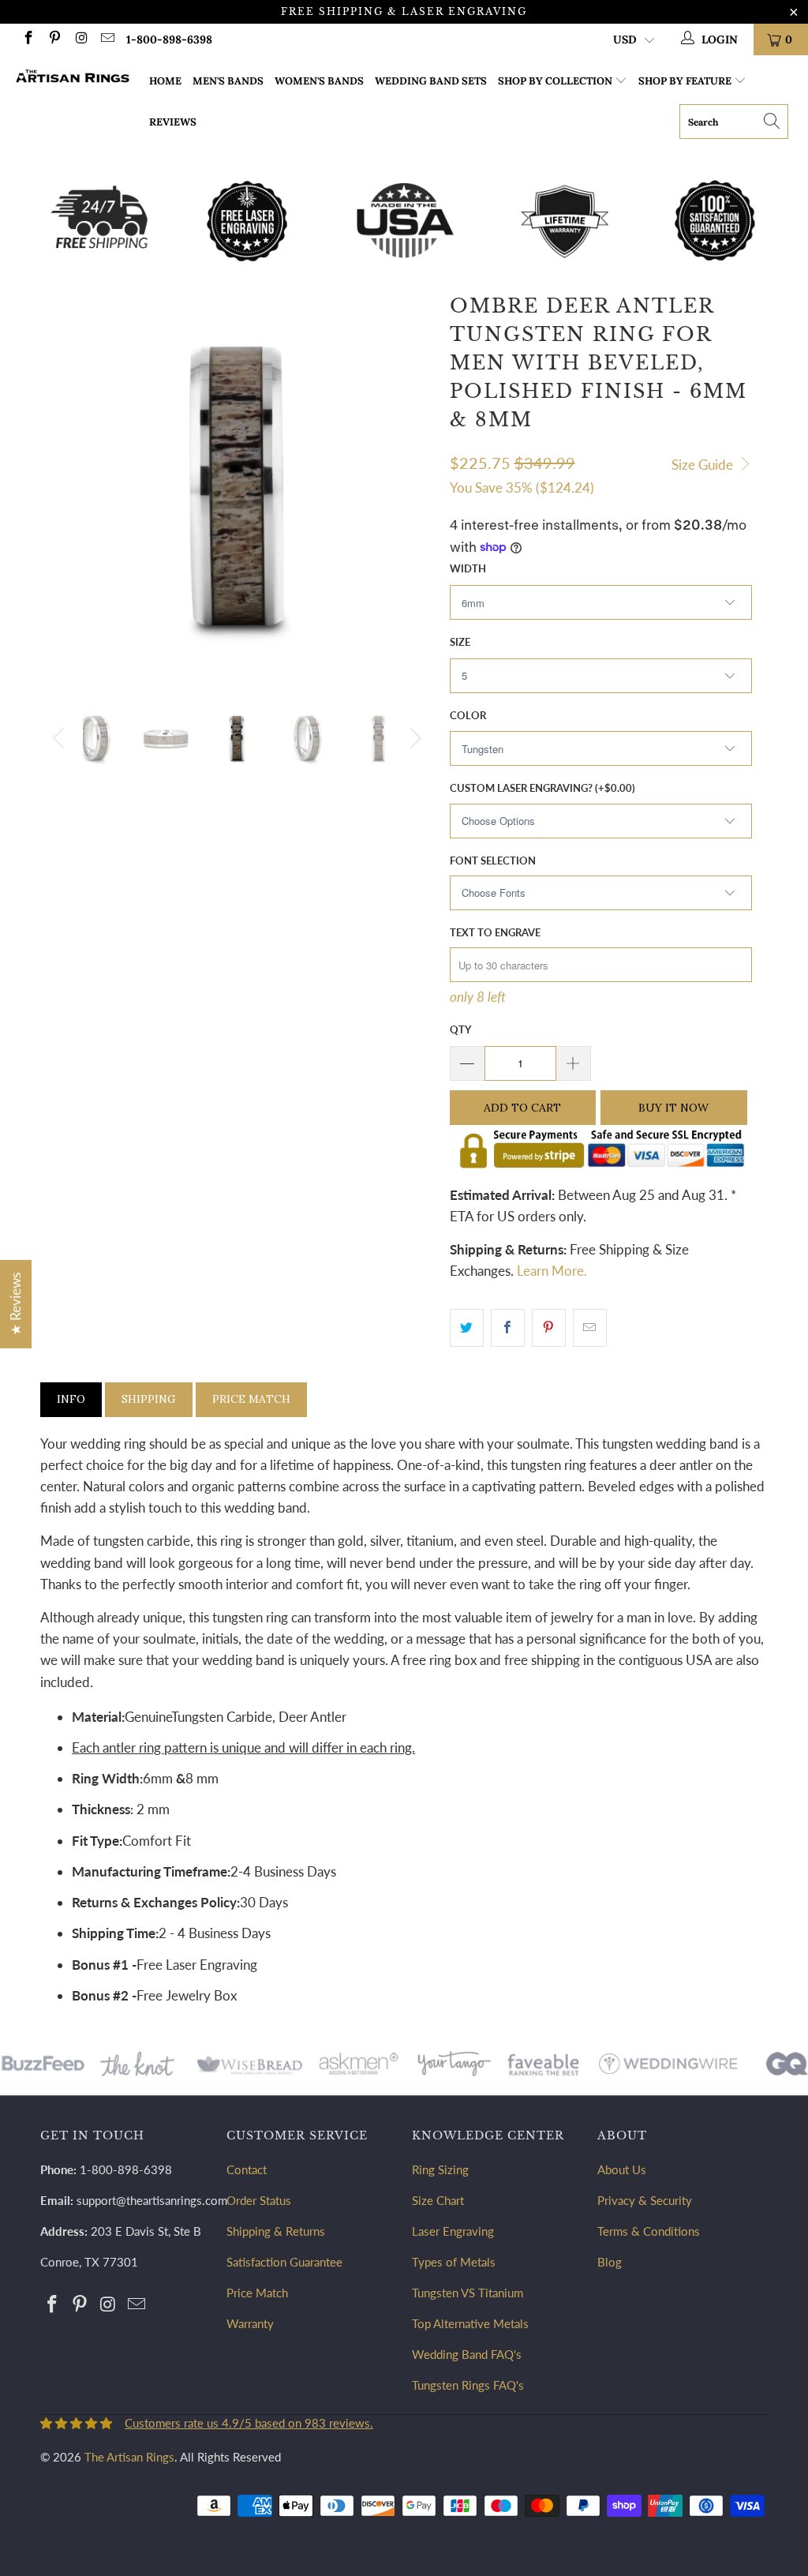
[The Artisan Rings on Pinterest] (54, 39)
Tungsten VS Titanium (468, 2293)
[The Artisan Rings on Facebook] (28, 39)
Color (468, 715)
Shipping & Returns (276, 2231)
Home (165, 81)
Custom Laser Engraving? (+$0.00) (542, 788)
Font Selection (493, 861)
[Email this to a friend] (590, 1327)
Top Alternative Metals (470, 2323)
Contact (247, 2169)
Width (468, 568)
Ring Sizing (440, 2169)
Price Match (251, 1399)
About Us (622, 2169)
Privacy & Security (645, 2200)
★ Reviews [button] (15, 1303)
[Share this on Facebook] (508, 1327)
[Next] (413, 738)
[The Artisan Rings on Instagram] (80, 39)
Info (71, 1399)
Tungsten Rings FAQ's (468, 2385)
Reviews (173, 122)
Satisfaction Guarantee (284, 2262)
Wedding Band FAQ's (467, 2354)
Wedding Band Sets (431, 81)
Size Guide (704, 465)
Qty (460, 1029)
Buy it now (673, 1108)
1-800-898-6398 (169, 39)
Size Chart (438, 2200)
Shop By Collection (555, 81)
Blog (610, 2262)
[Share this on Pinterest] (549, 1327)
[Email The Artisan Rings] (107, 39)
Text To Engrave (495, 932)
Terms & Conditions (649, 2231)
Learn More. (552, 1271)
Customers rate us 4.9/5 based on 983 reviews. (249, 2423)
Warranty (250, 2323)
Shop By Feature (685, 81)
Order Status (259, 2200)
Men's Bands (228, 81)
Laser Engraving (453, 2231)
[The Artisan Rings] (73, 78)
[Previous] (61, 738)
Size (460, 642)
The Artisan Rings (129, 2457)
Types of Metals (454, 2262)
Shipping (149, 1399)
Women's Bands (319, 81)
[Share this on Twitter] (467, 1327)
